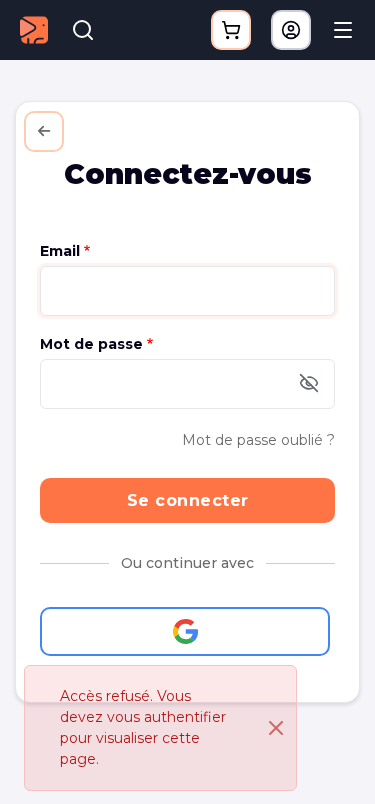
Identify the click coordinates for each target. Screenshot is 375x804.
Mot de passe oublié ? (258, 440)
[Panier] (231, 30)
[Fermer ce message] (276, 728)
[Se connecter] (291, 30)
